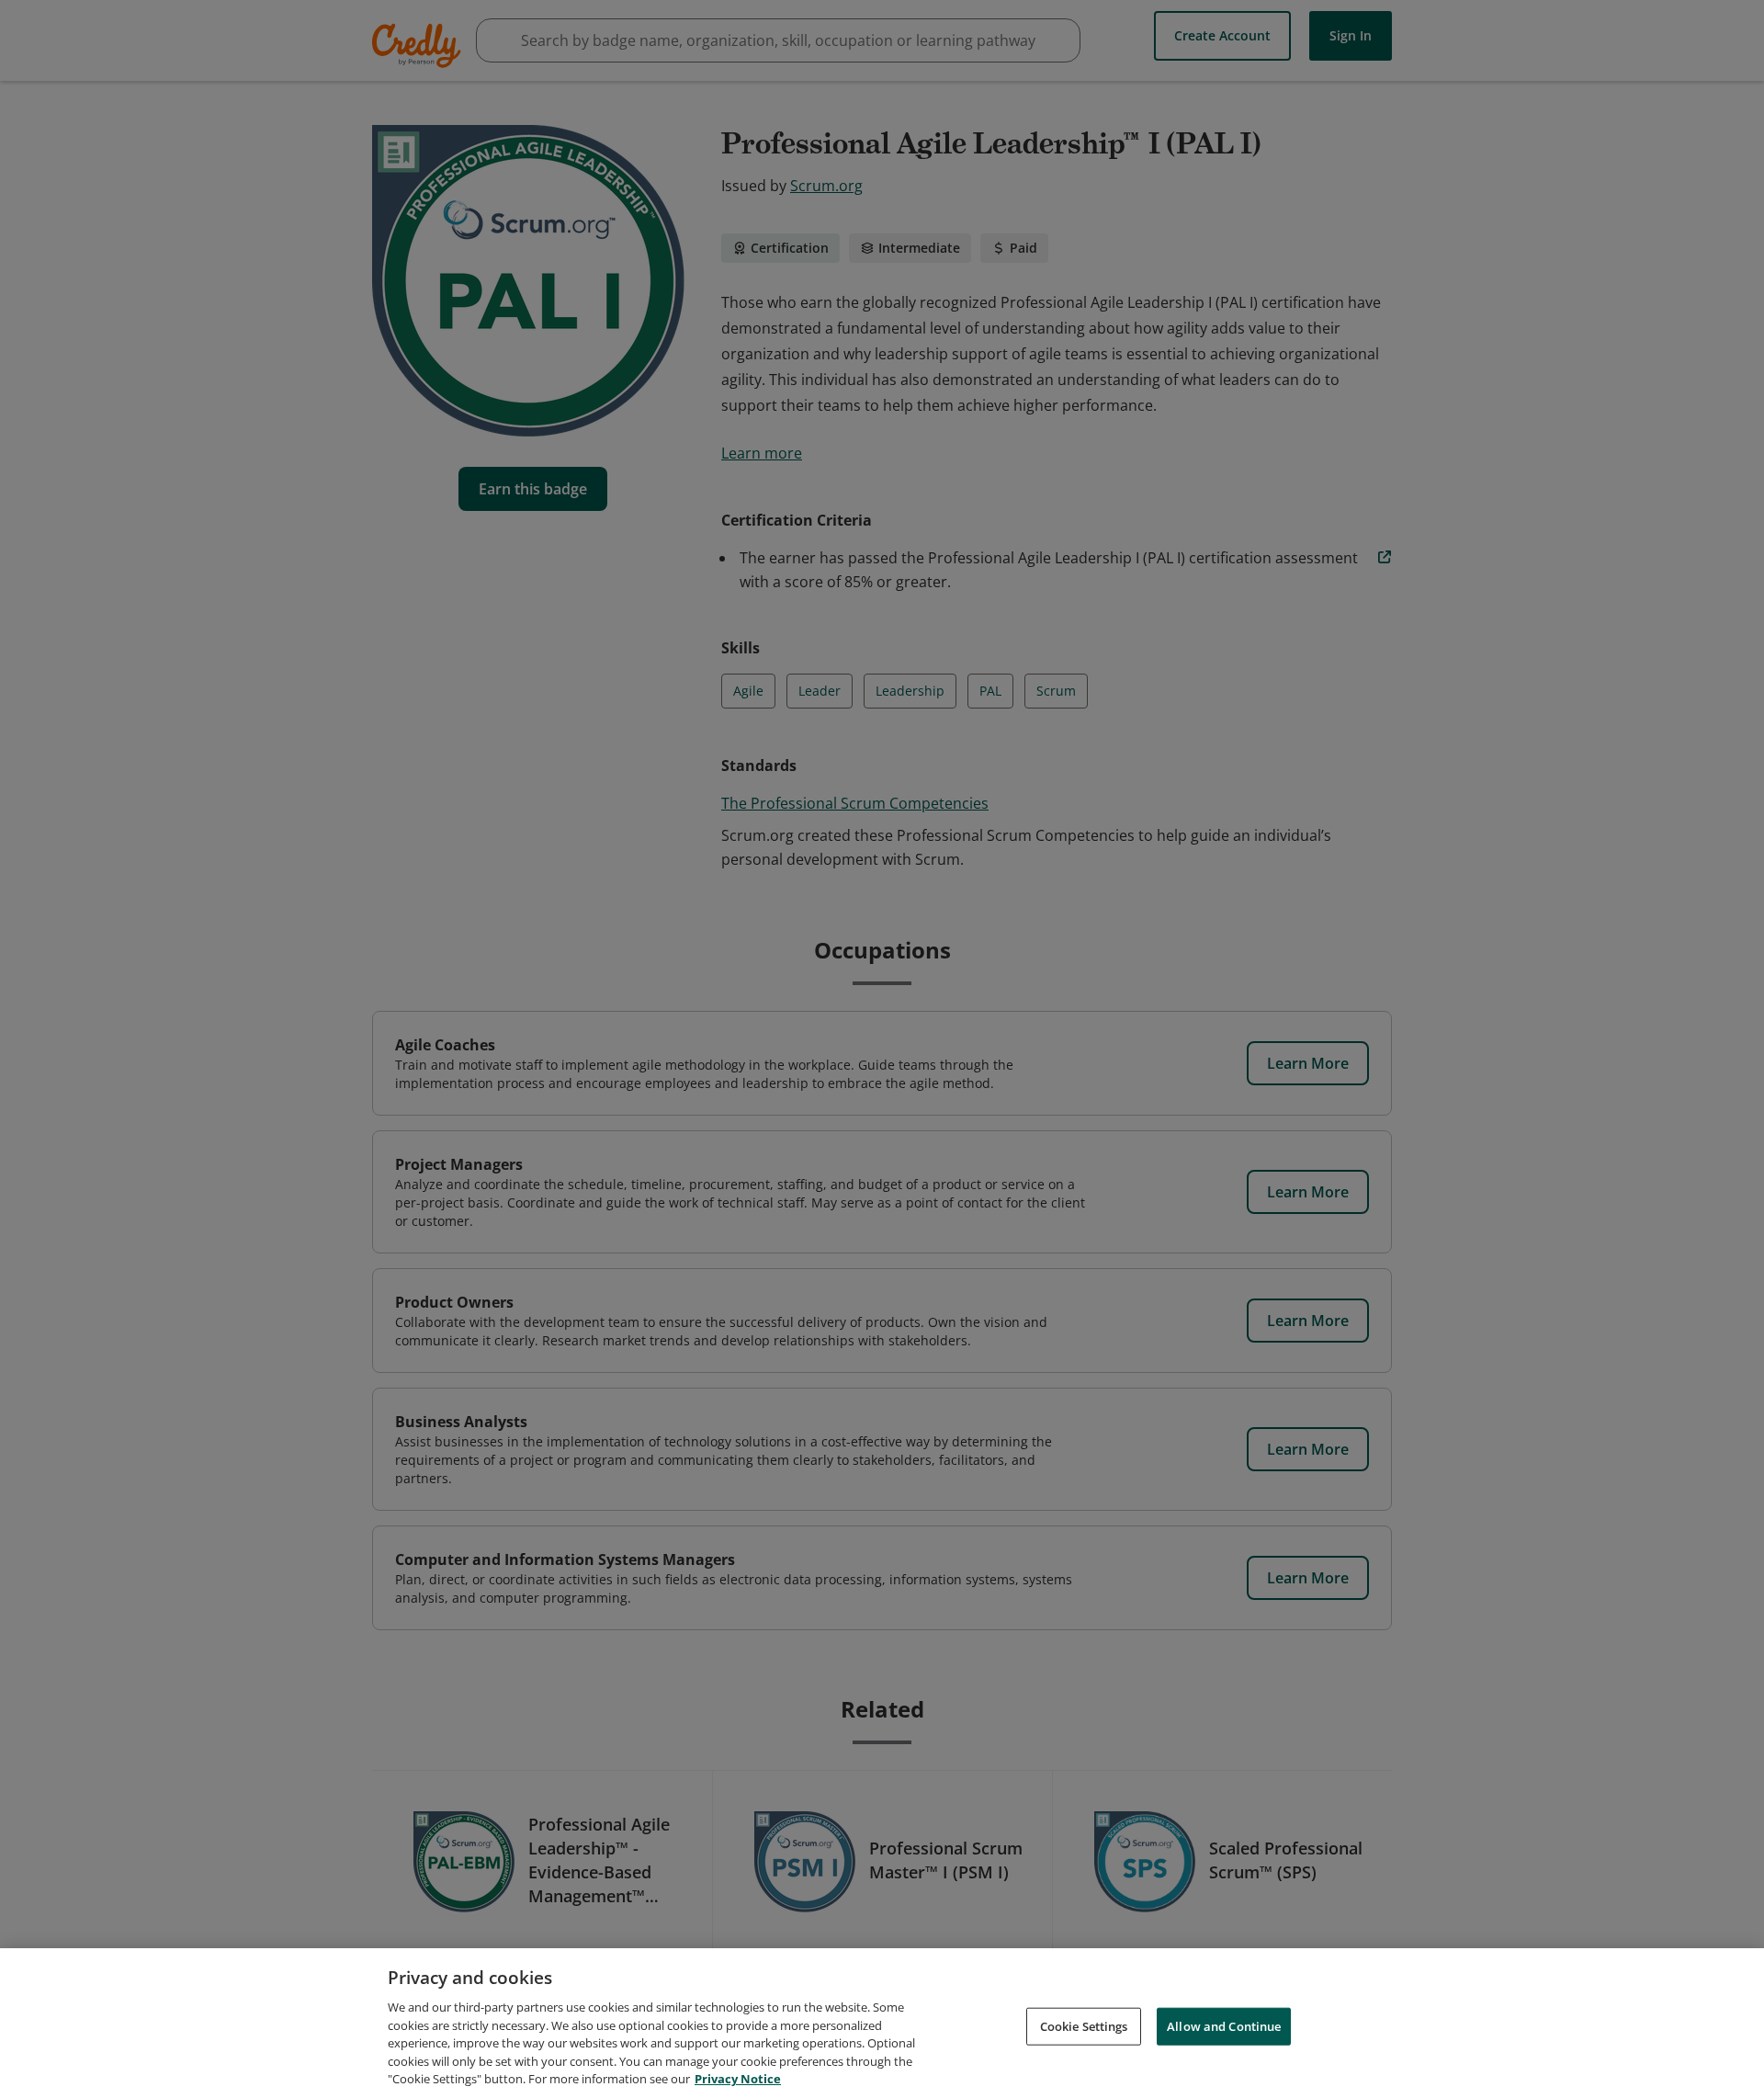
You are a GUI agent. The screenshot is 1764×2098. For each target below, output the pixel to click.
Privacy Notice (738, 2079)
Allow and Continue (1224, 2025)
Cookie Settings (1084, 2025)
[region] (882, 2023)
